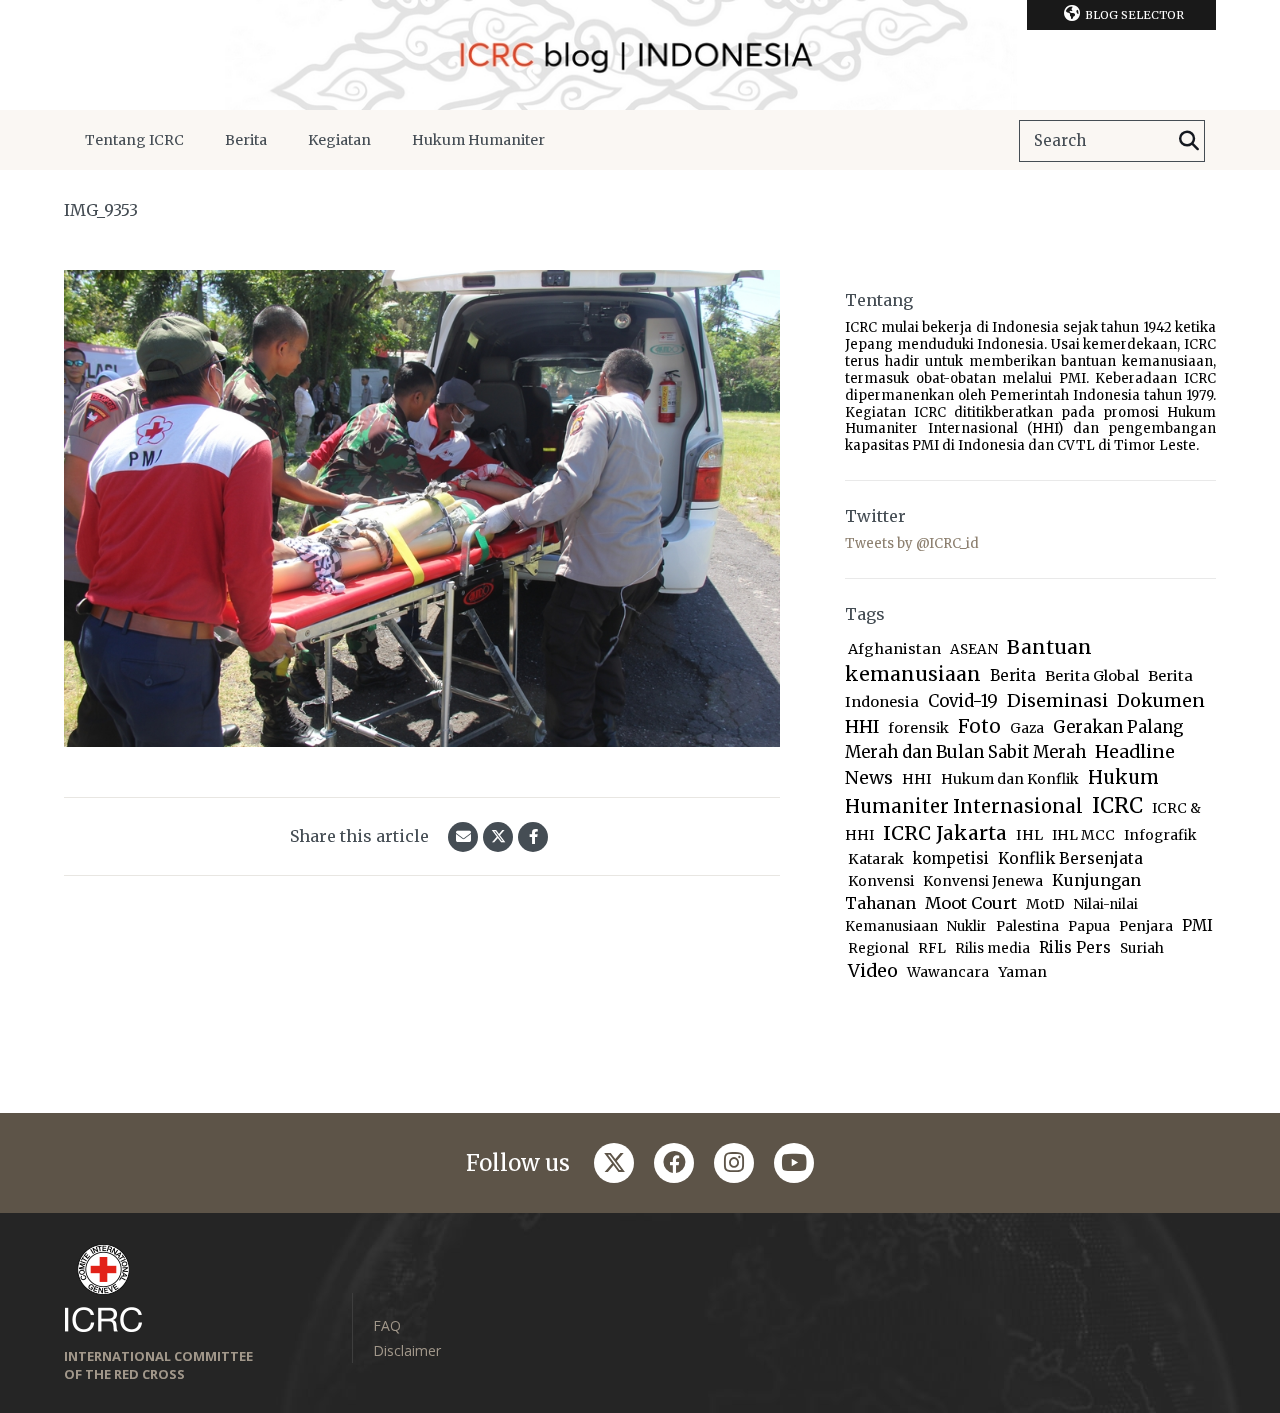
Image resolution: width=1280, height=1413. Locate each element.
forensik (918, 728)
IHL (1029, 835)
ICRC (1117, 805)
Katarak (876, 859)
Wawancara (948, 972)
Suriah (1142, 948)
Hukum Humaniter (478, 140)
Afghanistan (894, 649)
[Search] (1189, 141)
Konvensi (881, 881)
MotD (1045, 904)
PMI (1197, 925)
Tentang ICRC (134, 140)
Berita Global (1092, 676)
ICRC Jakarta (945, 833)
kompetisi (951, 858)
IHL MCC (1083, 835)
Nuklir (967, 926)
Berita (246, 140)
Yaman (1022, 972)
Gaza (1027, 728)
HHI (917, 779)
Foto (979, 726)
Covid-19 (963, 701)
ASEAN (974, 649)
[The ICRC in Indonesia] (640, 55)
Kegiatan (339, 140)
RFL (932, 948)
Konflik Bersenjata (1070, 858)
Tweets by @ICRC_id (912, 543)
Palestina (1027, 926)
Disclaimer (407, 1350)
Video (873, 970)
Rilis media (992, 948)
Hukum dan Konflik (1010, 779)
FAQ (387, 1325)
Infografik (1160, 835)
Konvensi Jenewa (983, 881)
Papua (1089, 926)
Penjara (1146, 926)
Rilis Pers (1075, 947)
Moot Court (971, 903)
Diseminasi (1057, 700)
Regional (878, 948)
